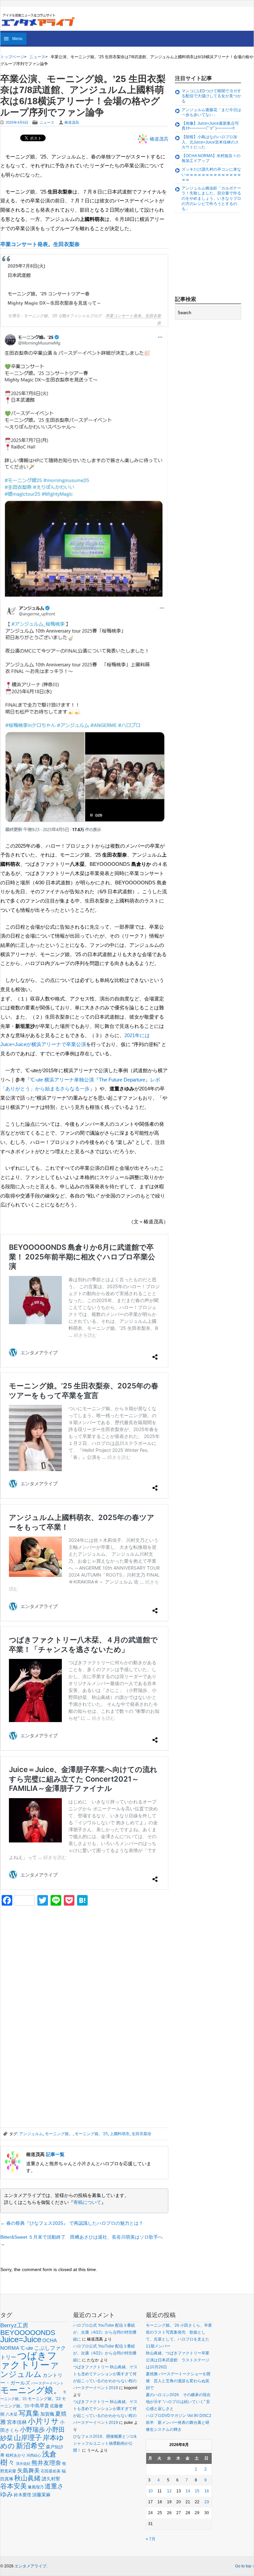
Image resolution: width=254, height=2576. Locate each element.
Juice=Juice (21, 2339)
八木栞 (12, 2414)
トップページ (12, 57)
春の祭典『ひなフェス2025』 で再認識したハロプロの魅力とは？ (72, 2223)
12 (169, 2491)
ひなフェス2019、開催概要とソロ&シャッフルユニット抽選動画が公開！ (105, 2443)
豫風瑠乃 (36, 2487)
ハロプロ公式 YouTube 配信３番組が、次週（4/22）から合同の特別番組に (105, 2332)
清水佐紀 (23, 2464)
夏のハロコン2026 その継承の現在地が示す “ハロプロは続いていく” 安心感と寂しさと (178, 2402)
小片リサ (43, 2421)
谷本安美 (14, 2486)
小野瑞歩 (32, 2430)
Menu (17, 39)
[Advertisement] (50, 1957)
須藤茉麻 (41, 2495)
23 (207, 2502)
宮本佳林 (17, 2422)
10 (150, 2491)
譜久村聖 (51, 2479)
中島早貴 (40, 2406)
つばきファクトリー (29, 2360)
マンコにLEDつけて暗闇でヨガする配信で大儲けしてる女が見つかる (211, 96)
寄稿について (87, 2202)
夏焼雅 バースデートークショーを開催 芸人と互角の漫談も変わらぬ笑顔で (178, 2381)
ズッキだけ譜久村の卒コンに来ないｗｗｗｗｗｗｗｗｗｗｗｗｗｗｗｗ (211, 174)
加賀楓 (47, 2414)
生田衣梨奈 (142, 2134)
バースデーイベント (47, 2383)
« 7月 (151, 2539)
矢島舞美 (28, 2471)
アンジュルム (31, 2134)
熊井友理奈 (46, 2463)
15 (197, 2491)
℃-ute (27, 2348)
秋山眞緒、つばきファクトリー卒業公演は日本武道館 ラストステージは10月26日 (178, 2360)
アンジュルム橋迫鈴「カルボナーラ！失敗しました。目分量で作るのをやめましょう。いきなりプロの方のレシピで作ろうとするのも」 (211, 198)
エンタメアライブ (30, 2566)
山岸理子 (28, 2438)
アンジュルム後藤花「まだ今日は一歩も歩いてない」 (211, 112)
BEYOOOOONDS (28, 2332)
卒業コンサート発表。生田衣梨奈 (40, 244)
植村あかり (16, 2455)
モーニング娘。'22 (44, 2399)
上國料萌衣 (120, 2134)
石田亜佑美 (51, 2471)
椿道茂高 (72, 122)
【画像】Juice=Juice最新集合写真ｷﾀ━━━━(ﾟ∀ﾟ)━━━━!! (210, 126)
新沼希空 (30, 2446)
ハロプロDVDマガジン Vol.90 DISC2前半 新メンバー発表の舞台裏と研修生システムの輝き (179, 2423)
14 (188, 2491)
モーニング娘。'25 (91, 2134)
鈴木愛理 (22, 2495)
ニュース (37, 57)
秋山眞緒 (27, 2478)
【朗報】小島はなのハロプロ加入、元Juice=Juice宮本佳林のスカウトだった (210, 142)
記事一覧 (55, 2154)
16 (207, 2491)
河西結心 (34, 2455)
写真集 (29, 2413)
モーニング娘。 (59, 2134)
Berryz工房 (14, 2325)
